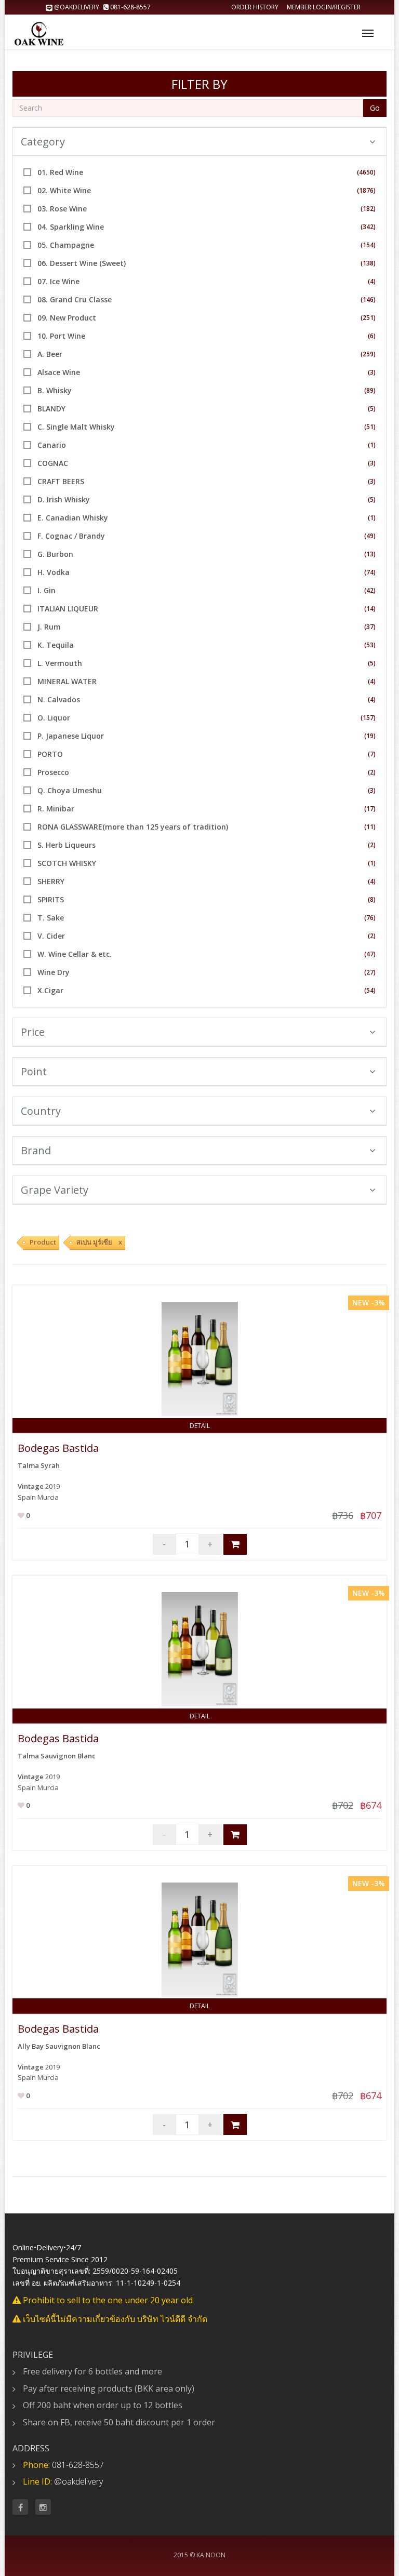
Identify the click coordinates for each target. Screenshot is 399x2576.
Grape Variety (55, 1190)
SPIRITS (51, 899)
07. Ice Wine (58, 281)
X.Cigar (50, 990)
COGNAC (53, 463)
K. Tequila (56, 645)
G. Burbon (55, 554)
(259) (368, 354)
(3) (372, 372)
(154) (368, 245)
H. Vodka (54, 572)
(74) (370, 572)
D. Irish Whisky (64, 499)
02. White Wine (64, 190)
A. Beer (50, 354)
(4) (372, 281)
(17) (370, 809)
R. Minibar (56, 809)
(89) (370, 390)
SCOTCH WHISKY (67, 863)
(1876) (366, 190)
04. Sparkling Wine (71, 227)
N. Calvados (59, 699)
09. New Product (67, 318)
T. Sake (51, 918)
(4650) (366, 172)
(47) (370, 954)
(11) (370, 827)
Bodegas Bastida (58, 1448)
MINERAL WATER (67, 681)
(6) (372, 336)
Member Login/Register (324, 7)
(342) (368, 227)
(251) (368, 318)
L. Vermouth (60, 663)
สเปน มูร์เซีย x (99, 1242)
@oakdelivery (77, 7)
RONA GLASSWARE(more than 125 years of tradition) (133, 827)
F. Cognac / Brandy (71, 536)
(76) (370, 918)
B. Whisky (55, 390)
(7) (372, 754)
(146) (368, 299)
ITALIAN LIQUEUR (68, 609)
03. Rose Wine (62, 209)
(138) (368, 263)
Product (43, 1242)
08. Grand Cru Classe (75, 299)
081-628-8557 (130, 7)
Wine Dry (54, 972)
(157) (368, 718)
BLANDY (51, 409)
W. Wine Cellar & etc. (75, 954)
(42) (370, 590)
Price (33, 1032)
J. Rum (49, 627)
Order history (255, 7)
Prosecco (53, 772)
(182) (368, 209)
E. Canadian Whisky (73, 518)
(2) (372, 772)
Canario (52, 445)
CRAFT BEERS (61, 481)
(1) (372, 445)
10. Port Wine (61, 336)
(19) (370, 736)
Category (43, 142)
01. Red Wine (60, 172)
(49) (370, 536)
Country (41, 1111)
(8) (372, 899)
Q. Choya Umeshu (70, 790)
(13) (370, 554)
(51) (370, 427)
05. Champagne (66, 245)
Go (375, 108)
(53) (370, 645)
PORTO (50, 754)
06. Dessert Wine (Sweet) (82, 263)
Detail (200, 1426)
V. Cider (51, 936)
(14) (370, 609)
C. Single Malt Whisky (76, 427)
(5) (372, 409)
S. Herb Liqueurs (66, 845)
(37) (370, 627)
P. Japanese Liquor (71, 736)
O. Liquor (54, 718)
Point (34, 1071)
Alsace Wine (59, 372)
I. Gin (46, 590)
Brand (36, 1150)
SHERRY (51, 881)
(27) (370, 972)
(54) (370, 990)
